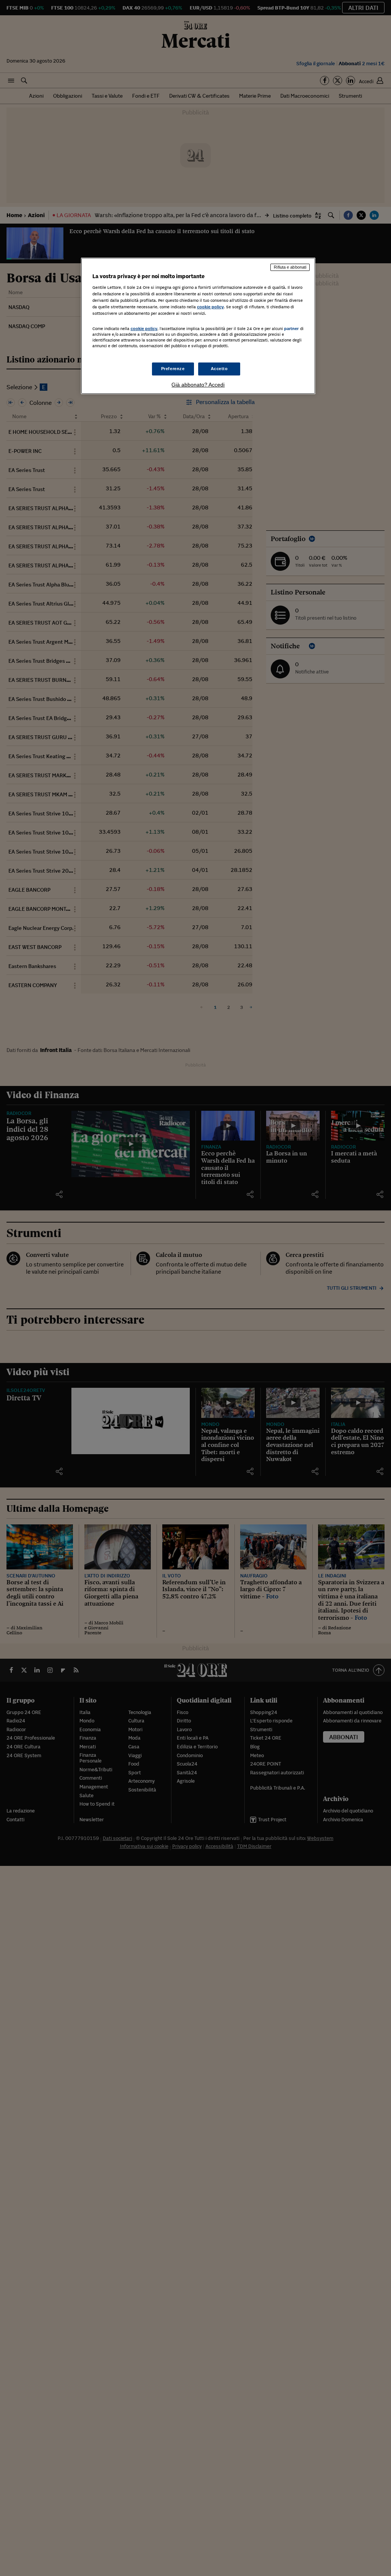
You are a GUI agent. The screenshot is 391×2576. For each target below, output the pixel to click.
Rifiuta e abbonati (290, 267)
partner (292, 329)
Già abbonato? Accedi (198, 385)
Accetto (219, 369)
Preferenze (173, 369)
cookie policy (210, 307)
